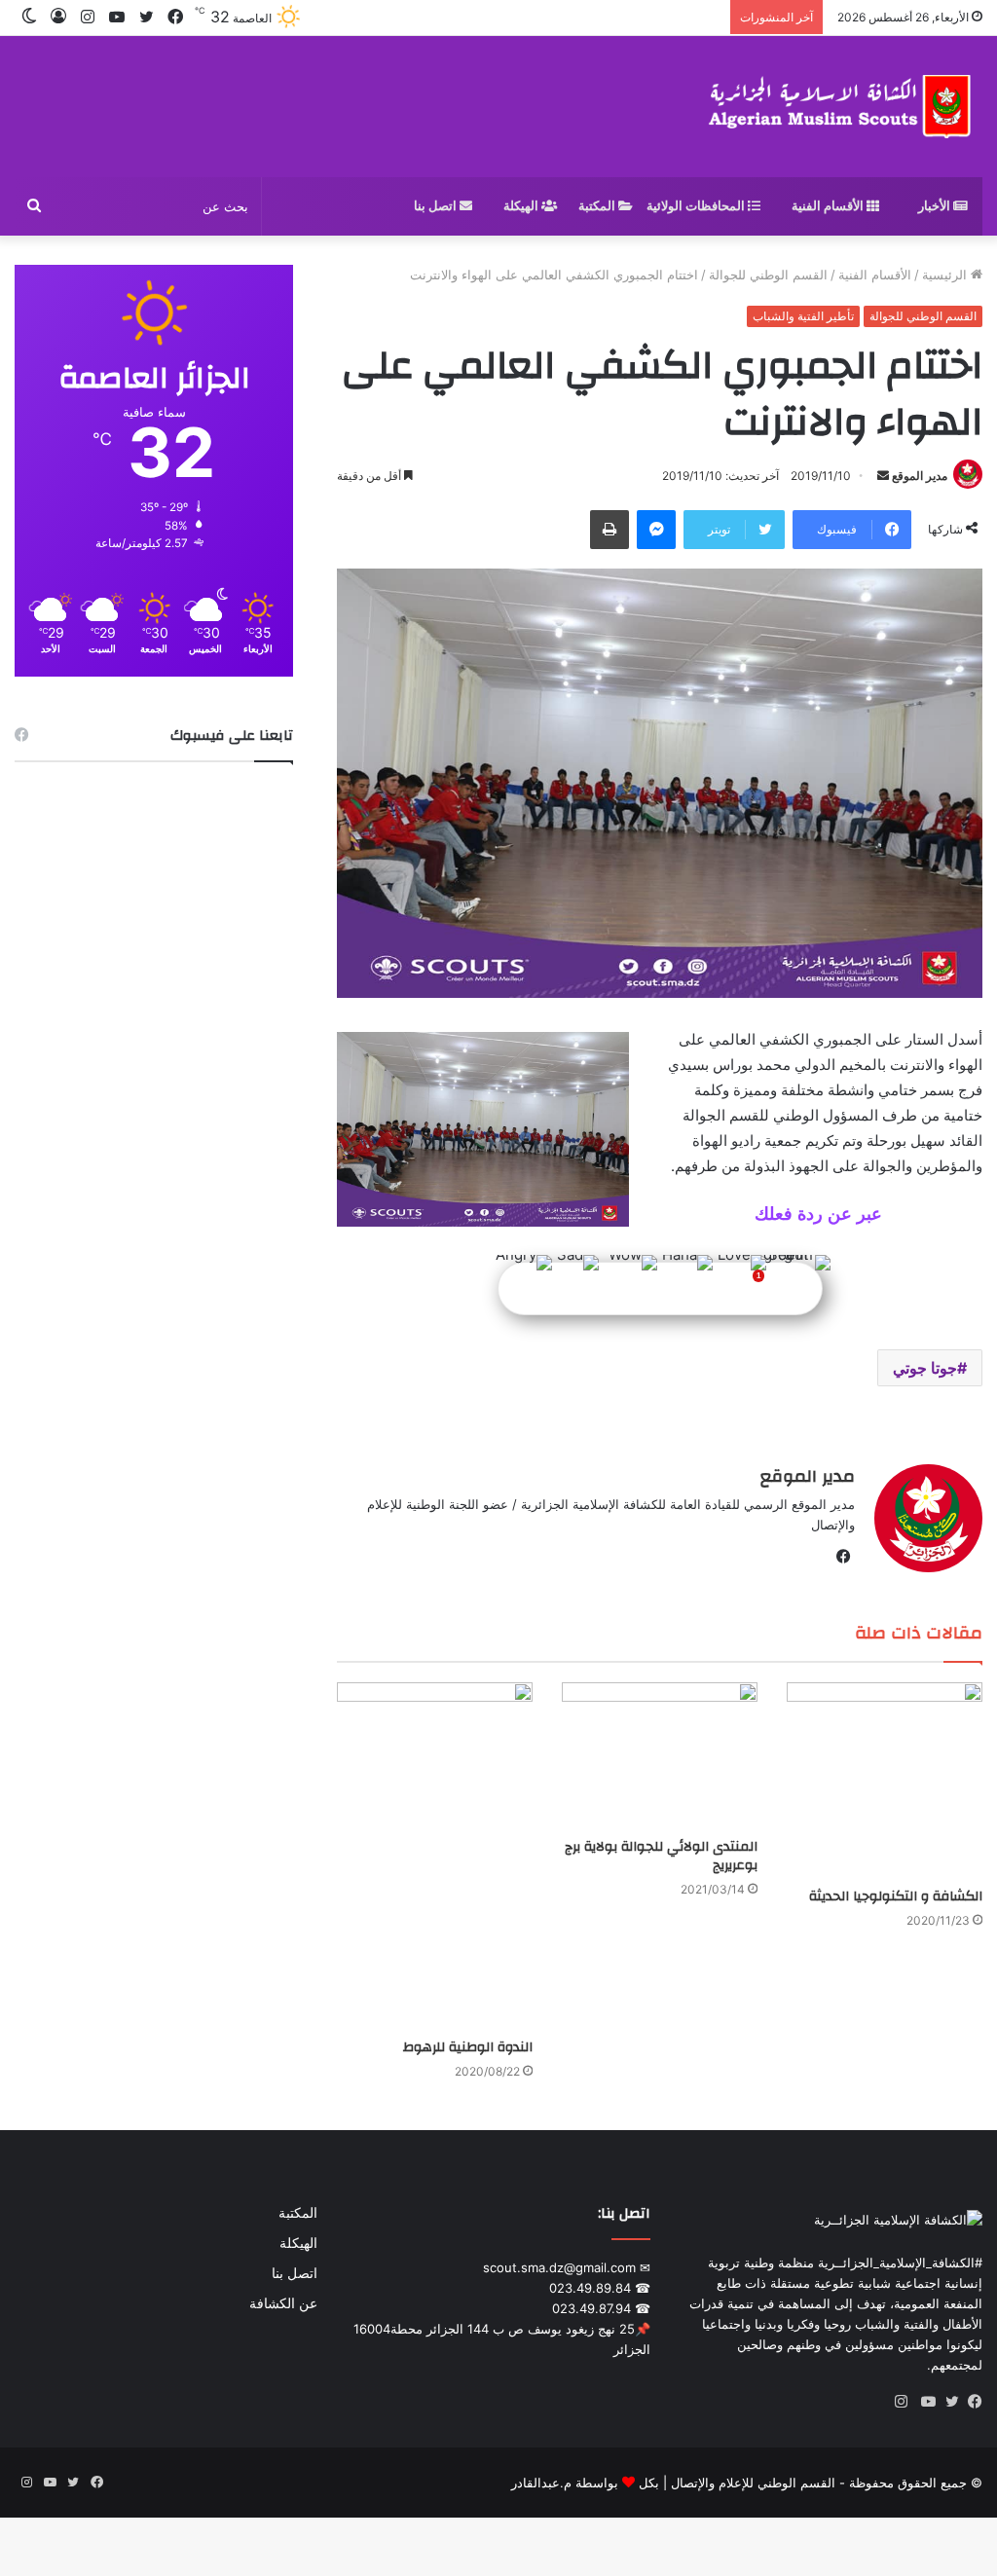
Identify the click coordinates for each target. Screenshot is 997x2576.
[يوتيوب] (924, 2402)
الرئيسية (946, 275)
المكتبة (598, 206)
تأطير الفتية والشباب (803, 316)
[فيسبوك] (971, 2402)
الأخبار (936, 206)
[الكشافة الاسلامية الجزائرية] (842, 107)
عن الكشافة (283, 2303)
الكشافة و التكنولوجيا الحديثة (896, 1896)
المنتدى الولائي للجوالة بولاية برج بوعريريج (661, 1856)
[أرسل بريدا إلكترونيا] (883, 476)
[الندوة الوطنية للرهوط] (435, 1856)
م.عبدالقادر (541, 2483)
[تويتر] (947, 2402)
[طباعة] (609, 530)
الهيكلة (522, 206)
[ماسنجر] (656, 530)
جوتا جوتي (925, 1368)
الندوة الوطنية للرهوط (468, 2047)
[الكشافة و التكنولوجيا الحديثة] (885, 1780)
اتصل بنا (437, 206)
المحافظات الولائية (697, 206)
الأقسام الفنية (829, 206)
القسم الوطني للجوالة (768, 275)
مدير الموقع (920, 476)
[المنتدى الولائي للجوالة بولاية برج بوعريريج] (660, 1756)
